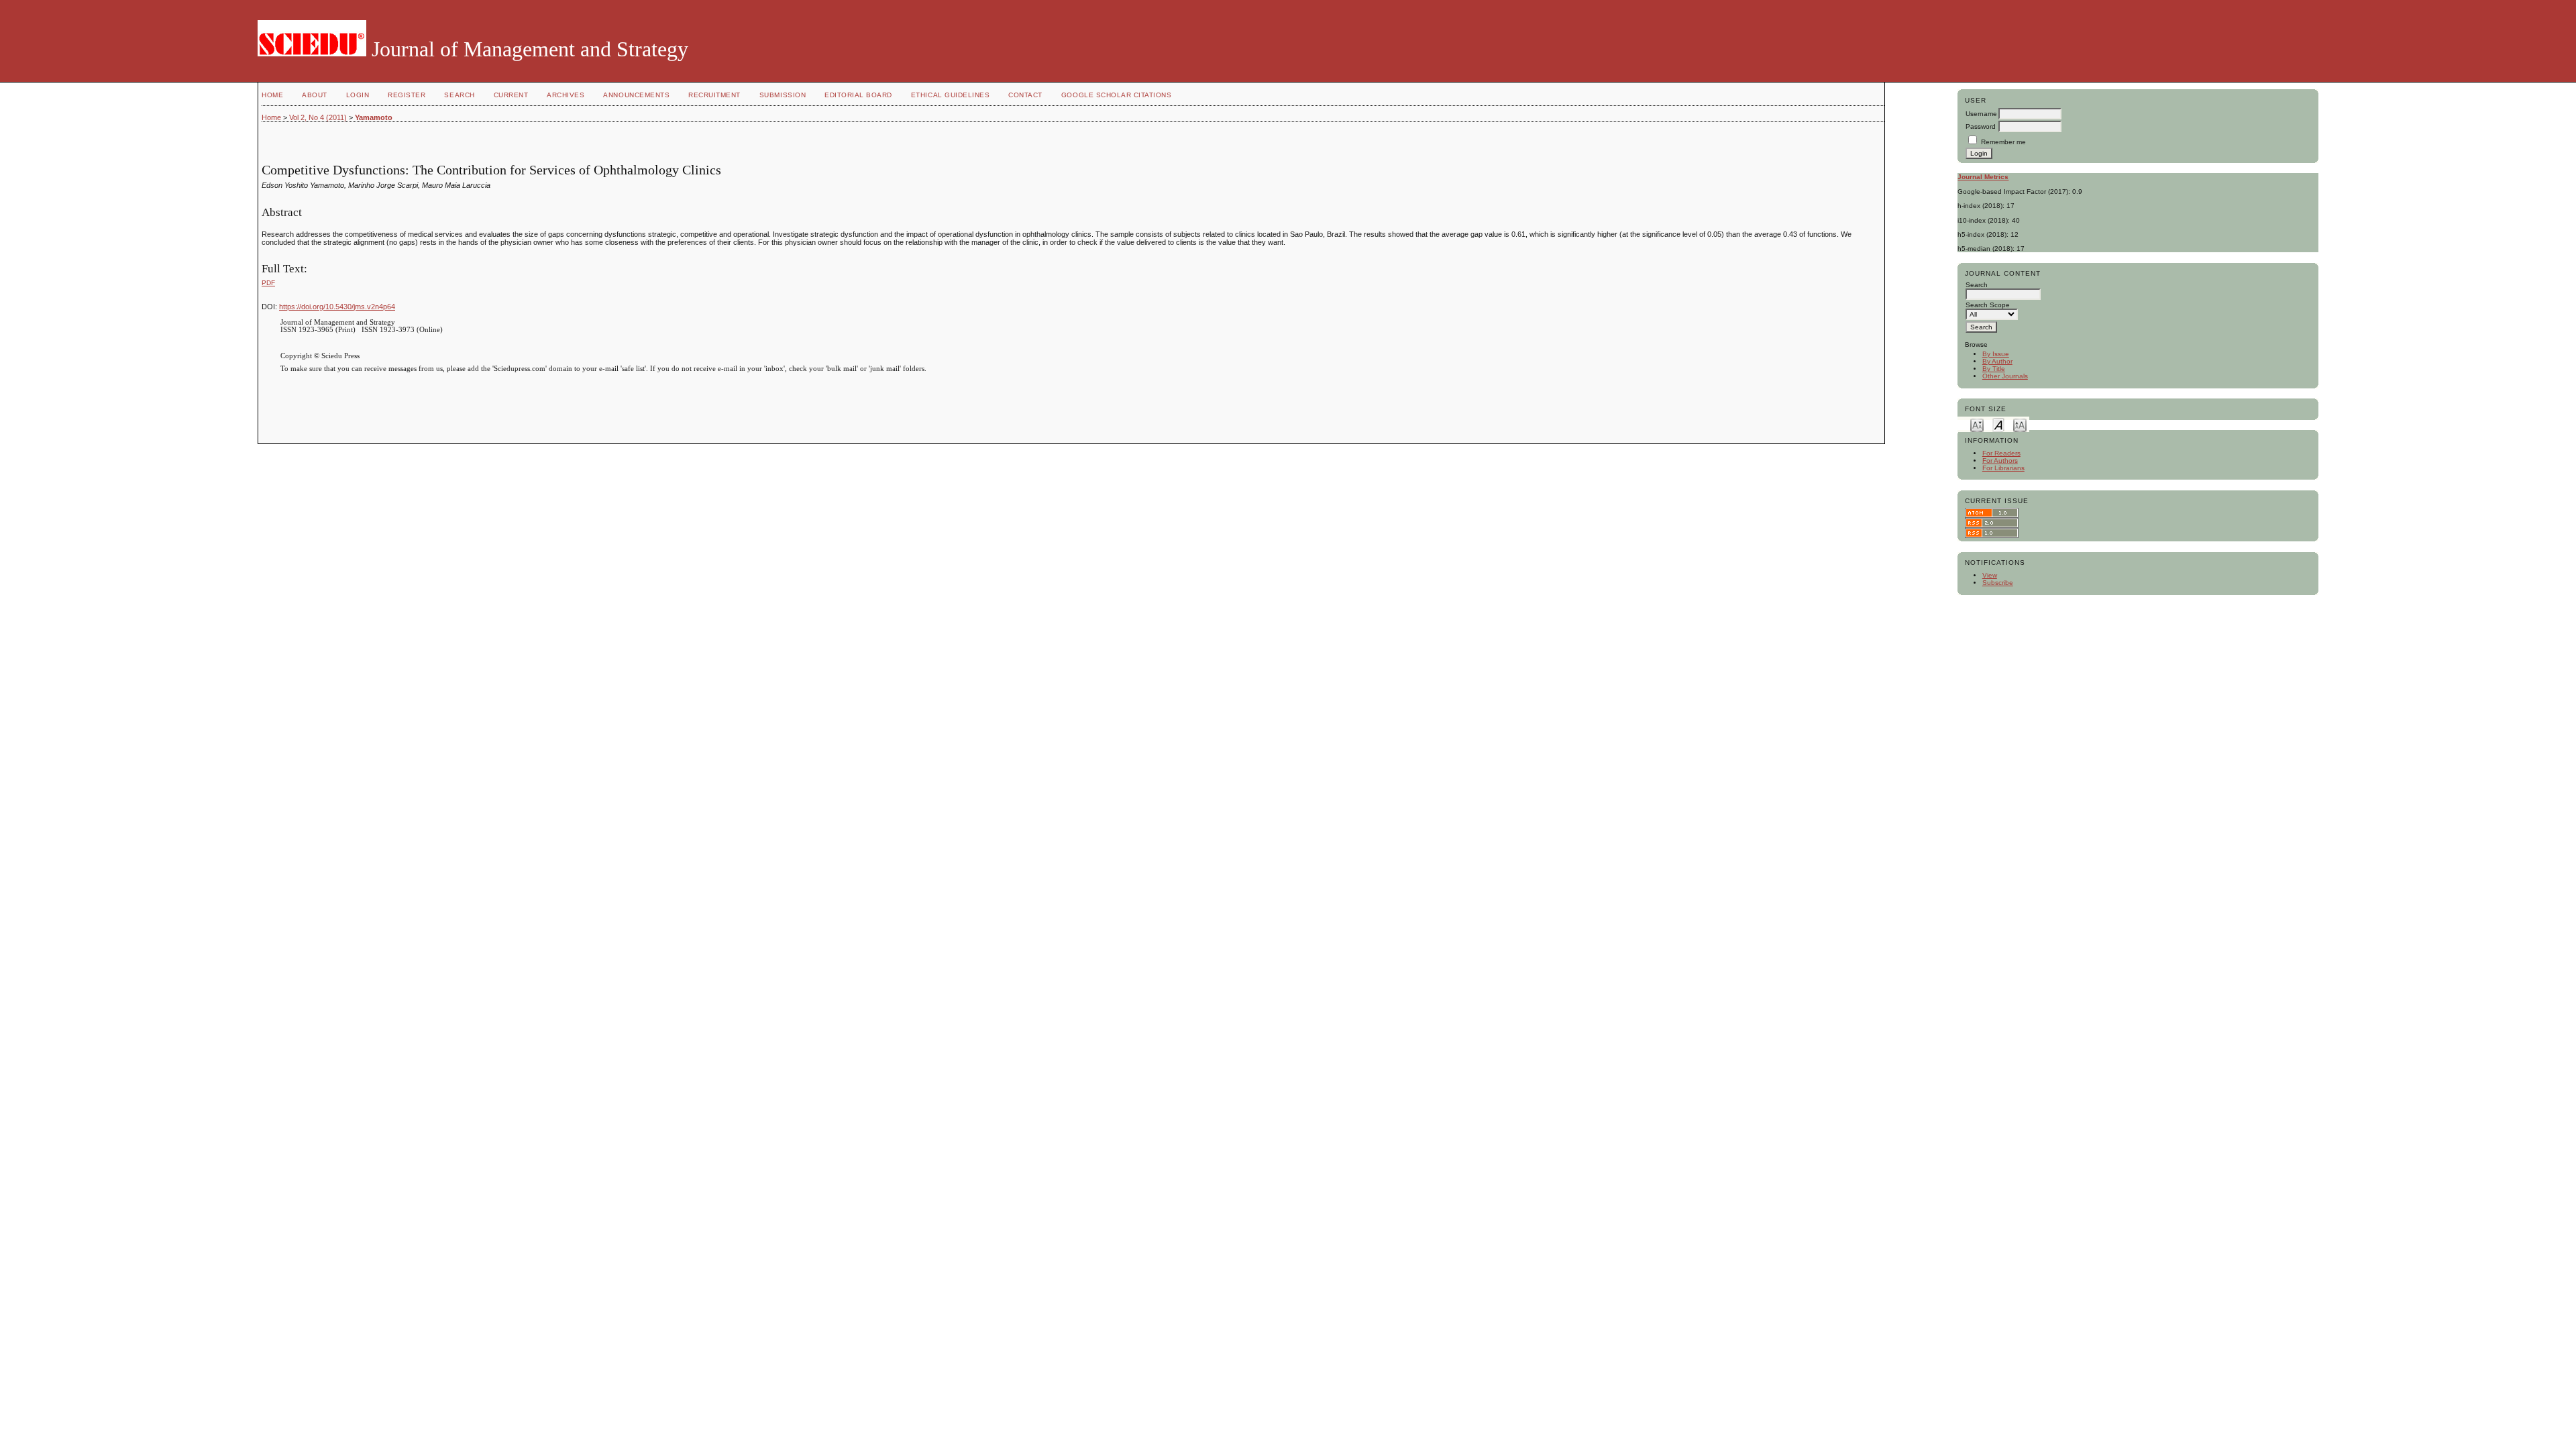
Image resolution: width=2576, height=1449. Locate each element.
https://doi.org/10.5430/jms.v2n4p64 (337, 307)
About (315, 95)
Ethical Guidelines (950, 95)
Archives (566, 95)
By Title (1994, 369)
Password (1981, 126)
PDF (268, 283)
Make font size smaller (1977, 424)
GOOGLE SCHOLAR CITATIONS (1116, 95)
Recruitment (714, 95)
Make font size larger (2020, 424)
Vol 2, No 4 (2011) (318, 117)
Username (1981, 114)
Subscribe (1998, 583)
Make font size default (1998, 424)
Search (459, 95)
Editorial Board (858, 95)
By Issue (1996, 354)
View (1990, 575)
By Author (1997, 361)
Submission (783, 95)
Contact (1025, 95)
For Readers (2001, 453)
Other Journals (2005, 376)
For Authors (2000, 461)
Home (272, 95)
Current (511, 95)
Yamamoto (374, 117)
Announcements (636, 95)
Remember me (2003, 142)
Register (407, 95)
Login (358, 95)
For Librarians (2003, 468)
